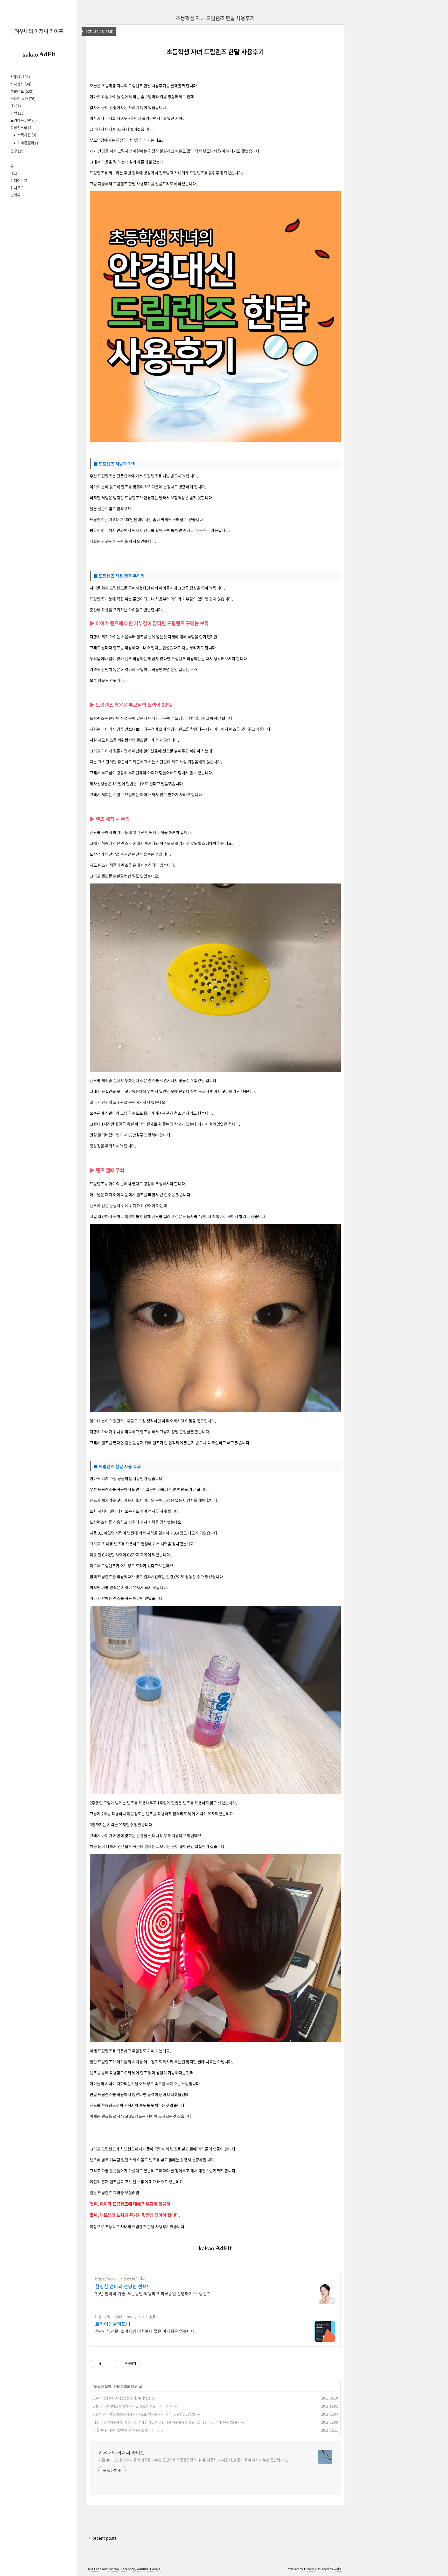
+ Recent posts (102, 2538)
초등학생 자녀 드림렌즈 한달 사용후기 (215, 18)
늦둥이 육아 (23, 98)
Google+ (156, 2569)
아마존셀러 (28, 143)
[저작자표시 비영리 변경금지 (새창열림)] (148, 2364)
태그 (14, 173)
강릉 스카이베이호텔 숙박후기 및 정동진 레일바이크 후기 (132, 2406)
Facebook (128, 2569)
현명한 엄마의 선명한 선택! (122, 2286)
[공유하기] (106, 2364)
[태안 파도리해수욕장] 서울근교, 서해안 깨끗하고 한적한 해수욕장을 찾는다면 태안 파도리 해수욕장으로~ (166, 2422)
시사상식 (21, 84)
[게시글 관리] (112, 2364)
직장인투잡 (22, 127)
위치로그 (17, 188)
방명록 (15, 195)
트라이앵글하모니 (113, 2324)
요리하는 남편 (24, 120)
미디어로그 (19, 180)
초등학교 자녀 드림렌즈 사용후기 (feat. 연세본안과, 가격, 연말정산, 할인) (144, 2414)
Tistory (309, 2569)
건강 (17, 151)
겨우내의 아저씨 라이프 (39, 31)
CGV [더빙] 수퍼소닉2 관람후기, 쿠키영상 (121, 2398)
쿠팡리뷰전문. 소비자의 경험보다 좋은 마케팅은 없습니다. (145, 2331)
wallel (338, 2569)
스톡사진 (26, 135)
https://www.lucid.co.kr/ (116, 2279)
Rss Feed (95, 2569)
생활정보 (22, 91)
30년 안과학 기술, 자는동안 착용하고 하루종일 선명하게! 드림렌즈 (153, 2293)
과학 (17, 113)
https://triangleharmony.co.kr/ (121, 2316)
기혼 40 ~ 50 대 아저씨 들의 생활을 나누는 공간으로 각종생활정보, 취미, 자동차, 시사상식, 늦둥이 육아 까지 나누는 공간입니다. (193, 2460)
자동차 (20, 77)
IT (16, 106)
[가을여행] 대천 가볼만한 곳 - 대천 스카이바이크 (126, 2430)
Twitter (114, 2569)
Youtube (143, 2569)
